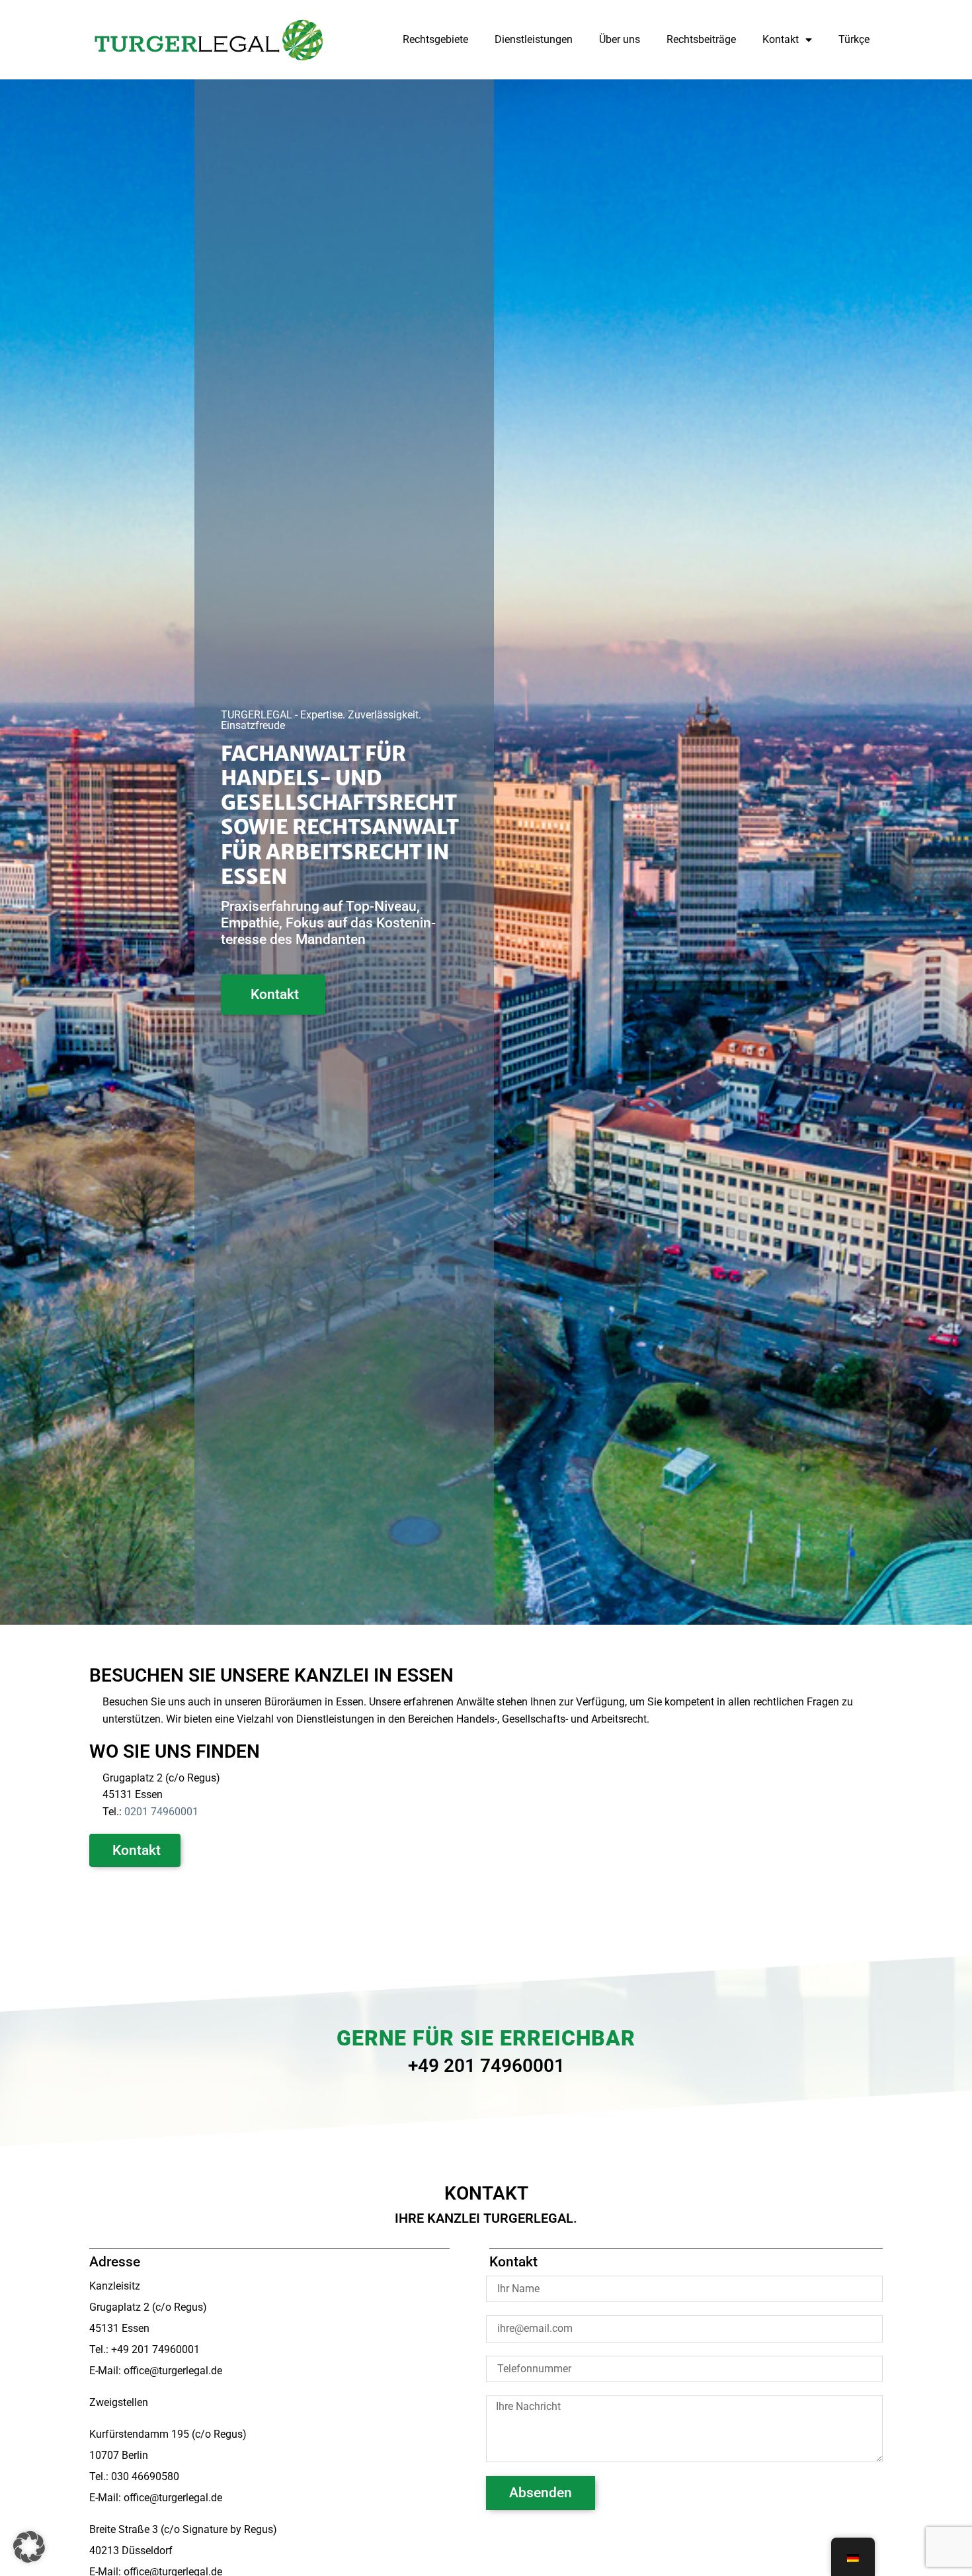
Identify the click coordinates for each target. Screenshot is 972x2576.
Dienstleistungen (534, 39)
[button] (29, 2547)
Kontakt (781, 39)
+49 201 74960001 (486, 2066)
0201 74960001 (161, 1812)
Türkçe (854, 39)
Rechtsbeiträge (701, 39)
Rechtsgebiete (435, 39)
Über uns (620, 39)
